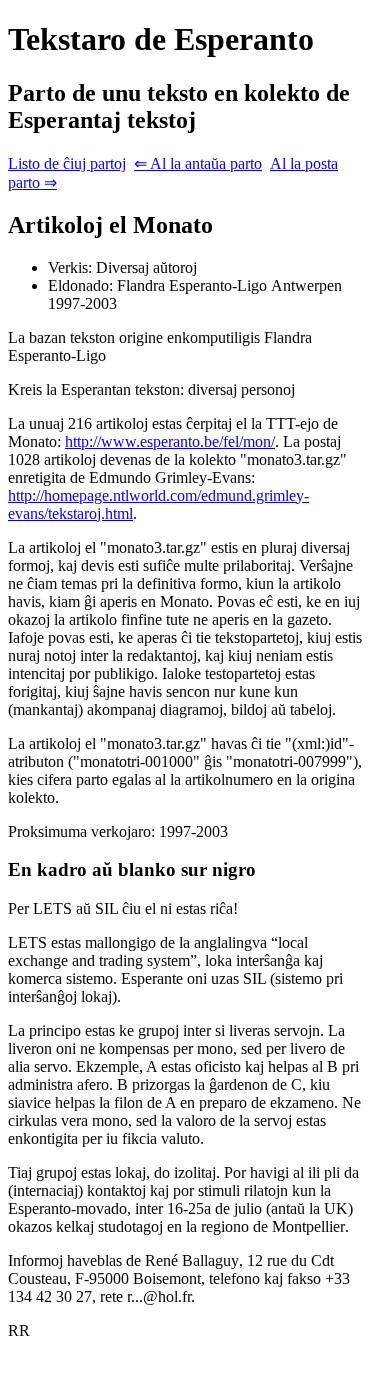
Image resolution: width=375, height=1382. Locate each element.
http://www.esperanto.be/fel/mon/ (170, 441)
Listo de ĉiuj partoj (67, 163)
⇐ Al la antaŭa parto (198, 163)
